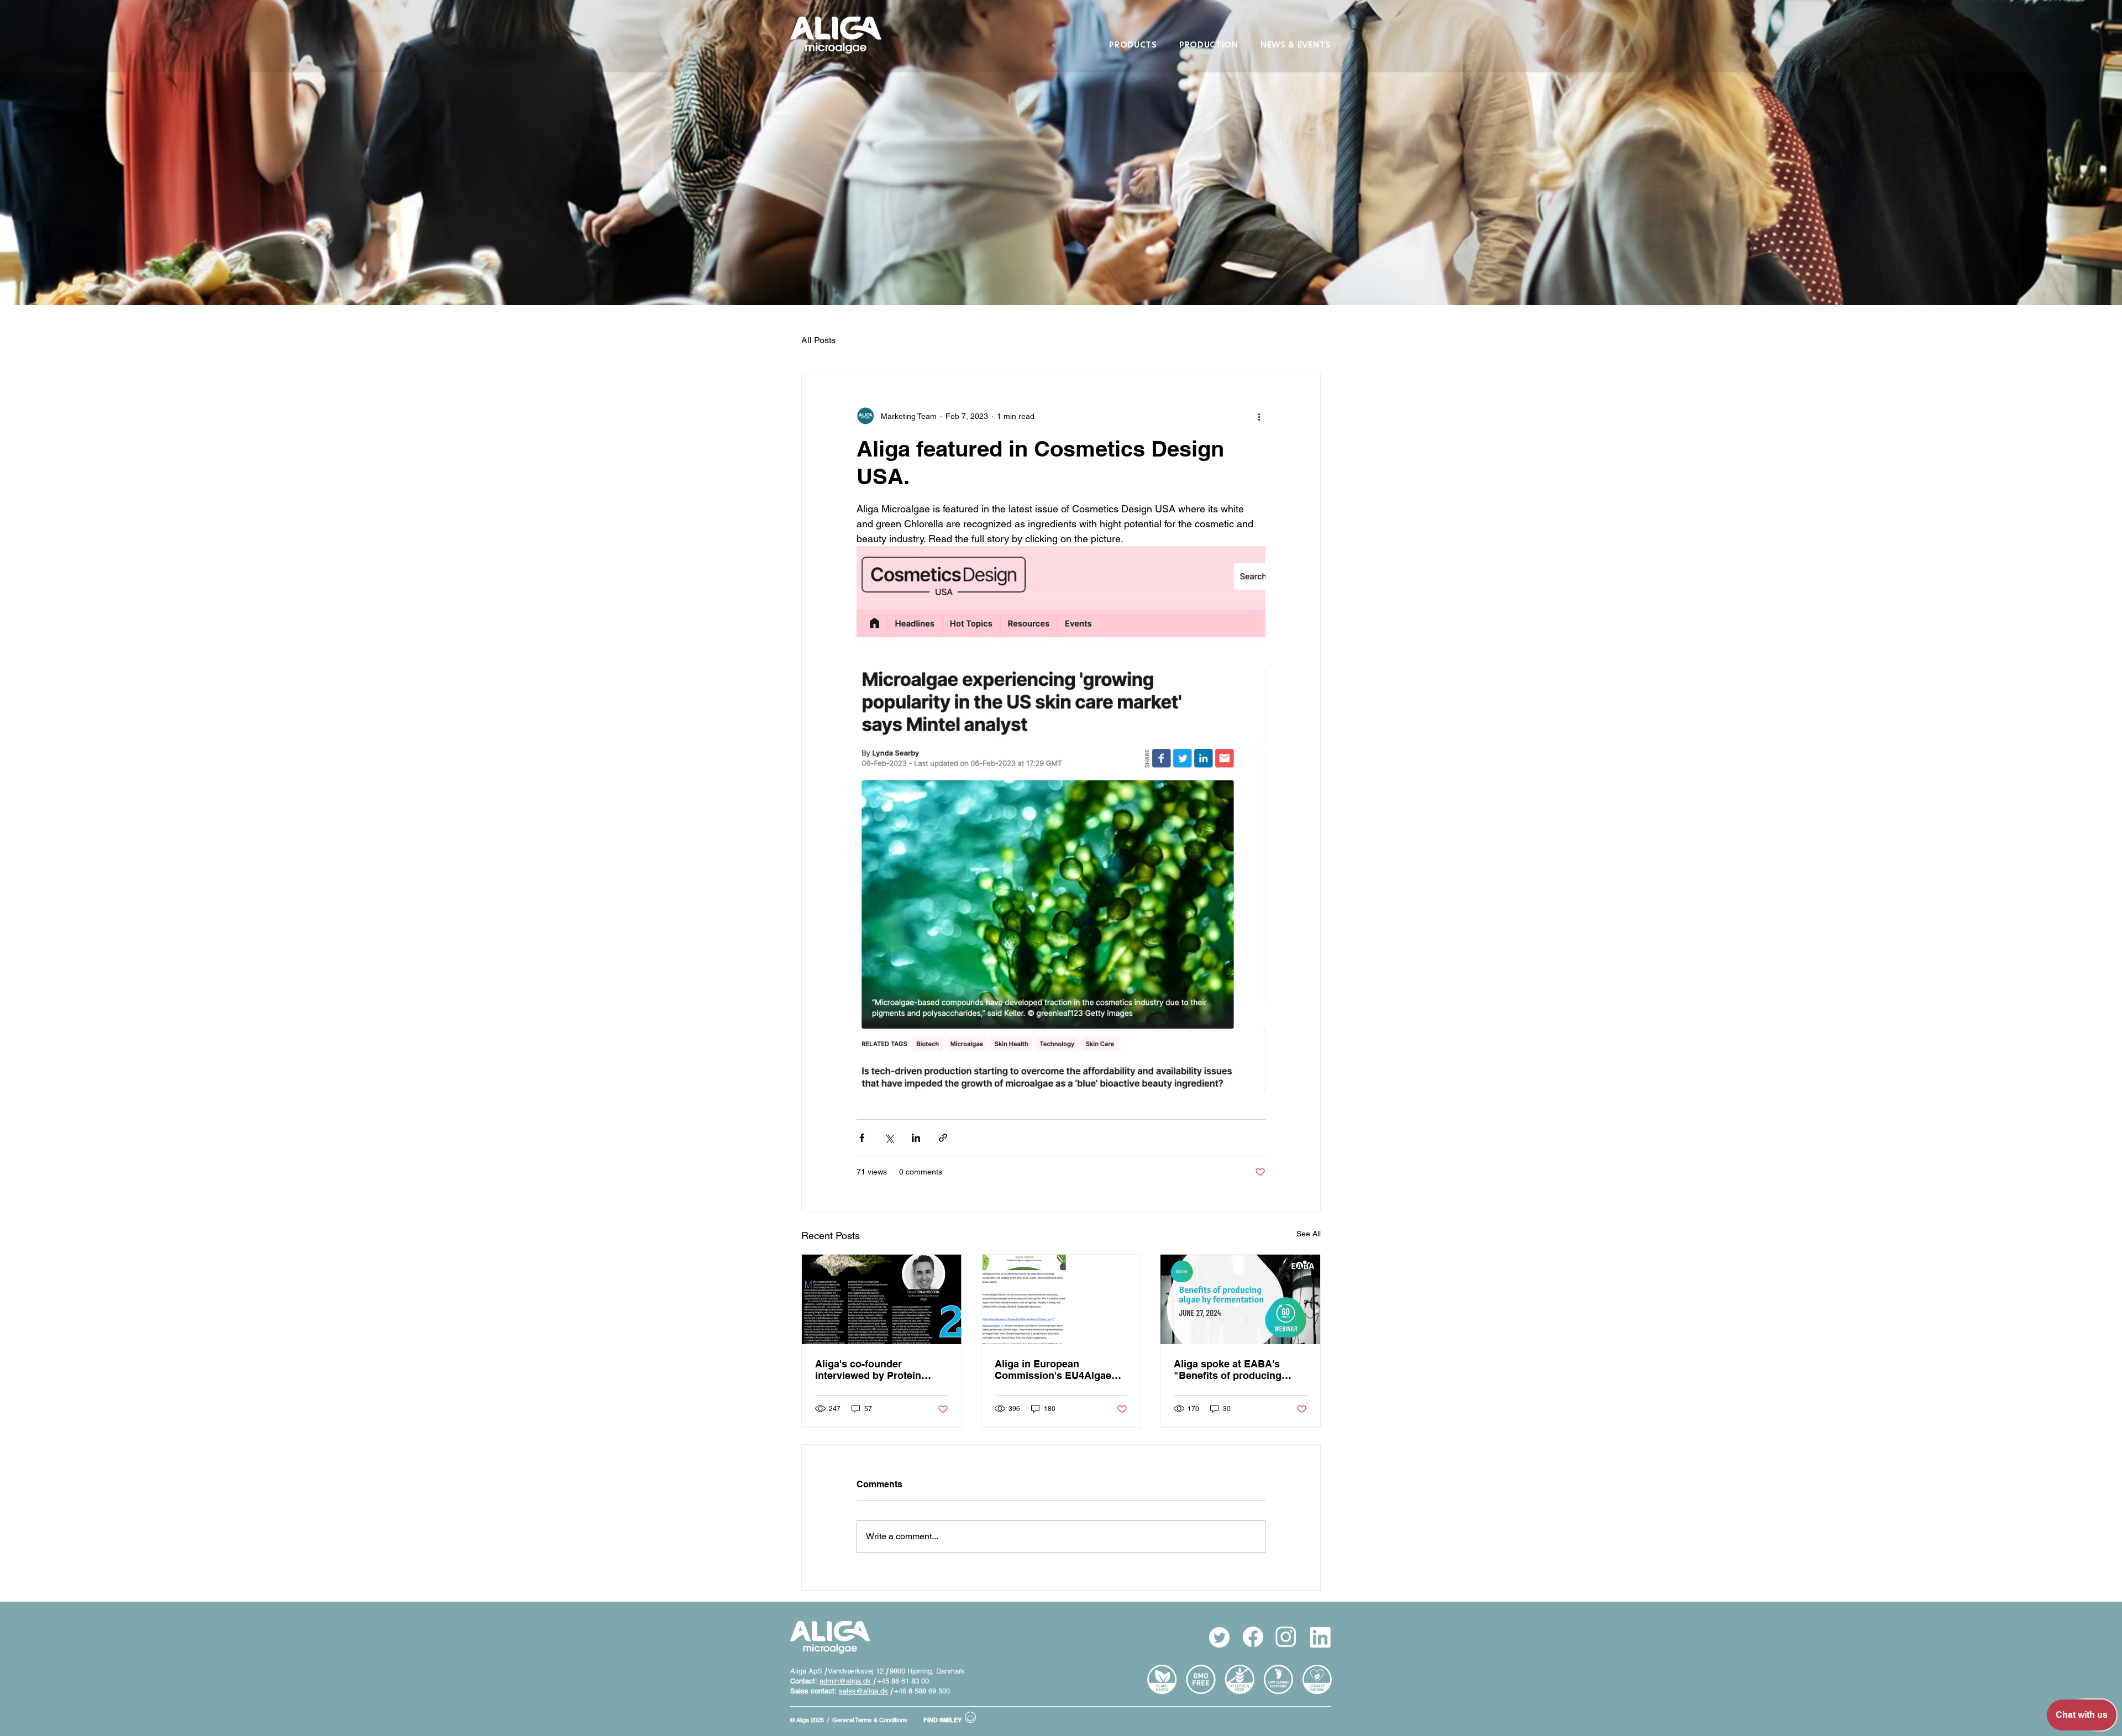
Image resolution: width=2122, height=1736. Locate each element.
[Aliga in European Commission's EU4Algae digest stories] (1061, 1299)
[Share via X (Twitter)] (889, 1138)
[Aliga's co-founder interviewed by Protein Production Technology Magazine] (882, 1299)
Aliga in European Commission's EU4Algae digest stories (1053, 1370)
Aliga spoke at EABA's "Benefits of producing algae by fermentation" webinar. (1228, 1370)
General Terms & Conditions (870, 1720)
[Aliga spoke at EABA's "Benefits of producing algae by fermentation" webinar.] (1240, 1299)
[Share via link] (943, 1138)
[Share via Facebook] (862, 1138)
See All (1309, 1234)
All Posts (818, 340)
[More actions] (1259, 416)
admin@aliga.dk (845, 1681)
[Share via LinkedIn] (916, 1138)
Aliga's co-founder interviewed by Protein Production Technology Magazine (870, 1370)
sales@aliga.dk (863, 1691)
